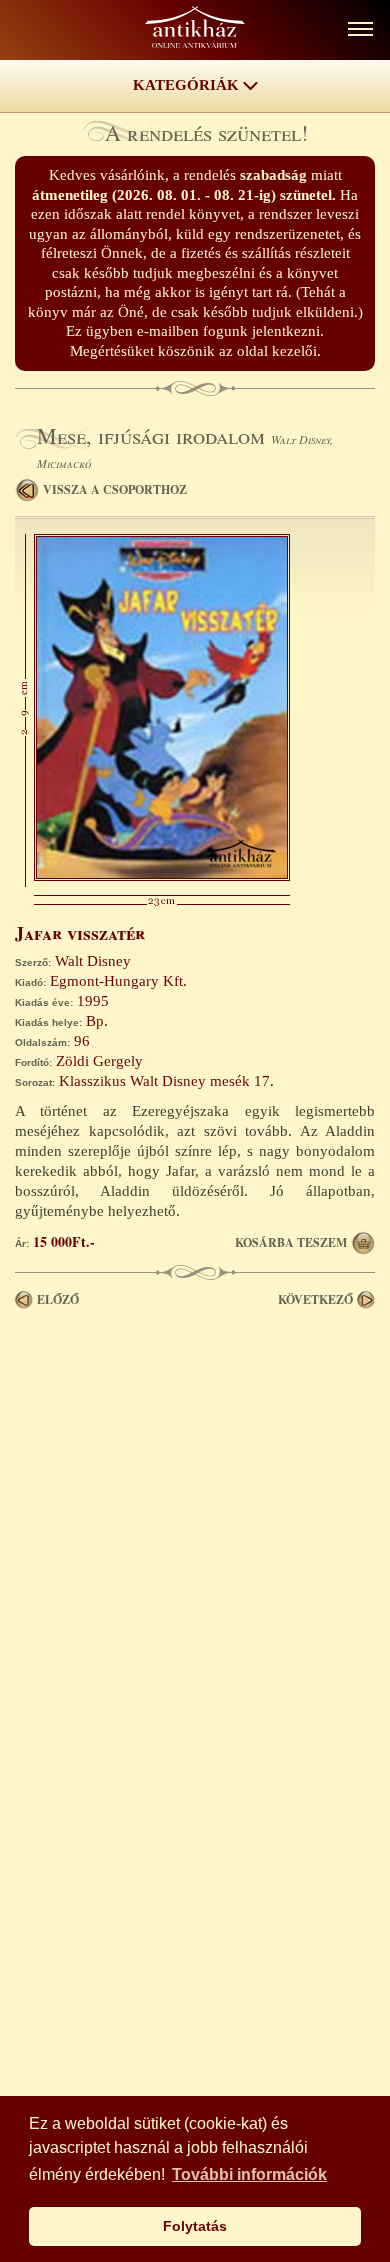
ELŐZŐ (58, 1299)
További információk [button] (249, 2174)
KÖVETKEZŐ (315, 1299)
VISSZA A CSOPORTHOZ (115, 489)
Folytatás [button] (195, 2226)
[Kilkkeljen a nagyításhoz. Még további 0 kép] (162, 876)
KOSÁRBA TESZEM (291, 1242)
